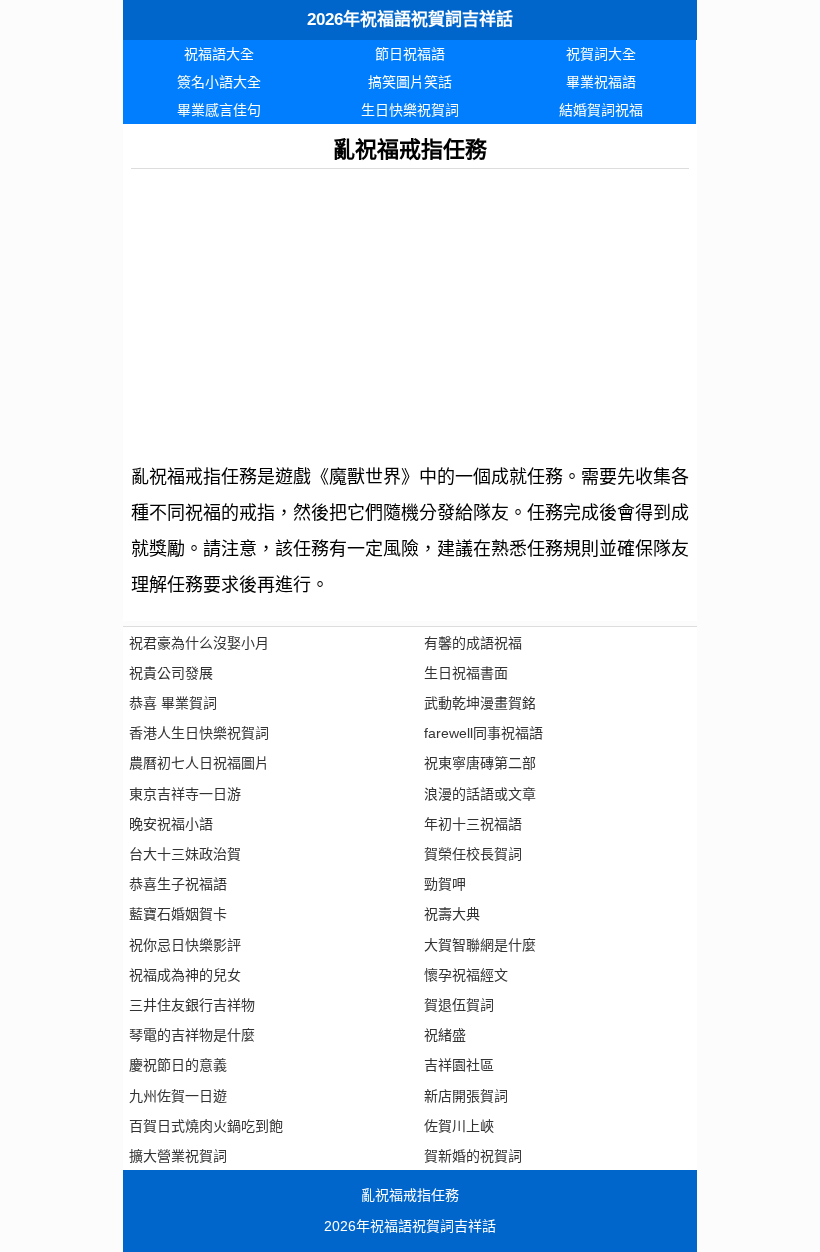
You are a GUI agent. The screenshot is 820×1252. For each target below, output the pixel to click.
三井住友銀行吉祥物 (192, 1005)
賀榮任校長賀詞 (473, 854)
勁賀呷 (445, 884)
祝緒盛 (445, 1035)
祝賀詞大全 (601, 54)
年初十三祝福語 (473, 824)
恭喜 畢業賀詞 (173, 703)
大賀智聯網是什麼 (480, 945)
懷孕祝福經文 (466, 975)
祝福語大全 (219, 54)
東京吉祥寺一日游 (185, 794)
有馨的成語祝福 (473, 643)
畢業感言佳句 (219, 110)
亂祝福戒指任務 (410, 1195)
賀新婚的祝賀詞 (473, 1156)
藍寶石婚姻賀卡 (178, 914)
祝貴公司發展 (171, 673)
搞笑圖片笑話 (410, 82)
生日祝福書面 (466, 673)
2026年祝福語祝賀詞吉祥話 (410, 19)
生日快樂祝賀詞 (410, 110)
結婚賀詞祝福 (601, 110)
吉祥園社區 (459, 1065)
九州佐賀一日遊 (178, 1096)
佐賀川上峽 (459, 1126)
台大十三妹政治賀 (185, 854)
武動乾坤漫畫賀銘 (480, 703)
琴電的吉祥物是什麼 (192, 1035)
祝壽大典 (452, 914)
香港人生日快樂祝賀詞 (199, 733)
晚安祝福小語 (171, 824)
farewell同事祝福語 (483, 733)
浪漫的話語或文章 (480, 794)
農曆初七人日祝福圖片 (199, 763)
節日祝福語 (410, 54)
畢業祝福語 (601, 82)
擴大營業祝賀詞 (178, 1156)
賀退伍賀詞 (459, 1005)
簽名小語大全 (219, 82)
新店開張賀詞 (466, 1096)
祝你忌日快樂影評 (185, 945)
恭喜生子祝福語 (178, 884)
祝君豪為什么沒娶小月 (199, 643)
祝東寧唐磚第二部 (480, 763)
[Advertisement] (410, 309)
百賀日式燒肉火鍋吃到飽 (206, 1126)
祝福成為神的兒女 (185, 975)
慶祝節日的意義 (178, 1065)
